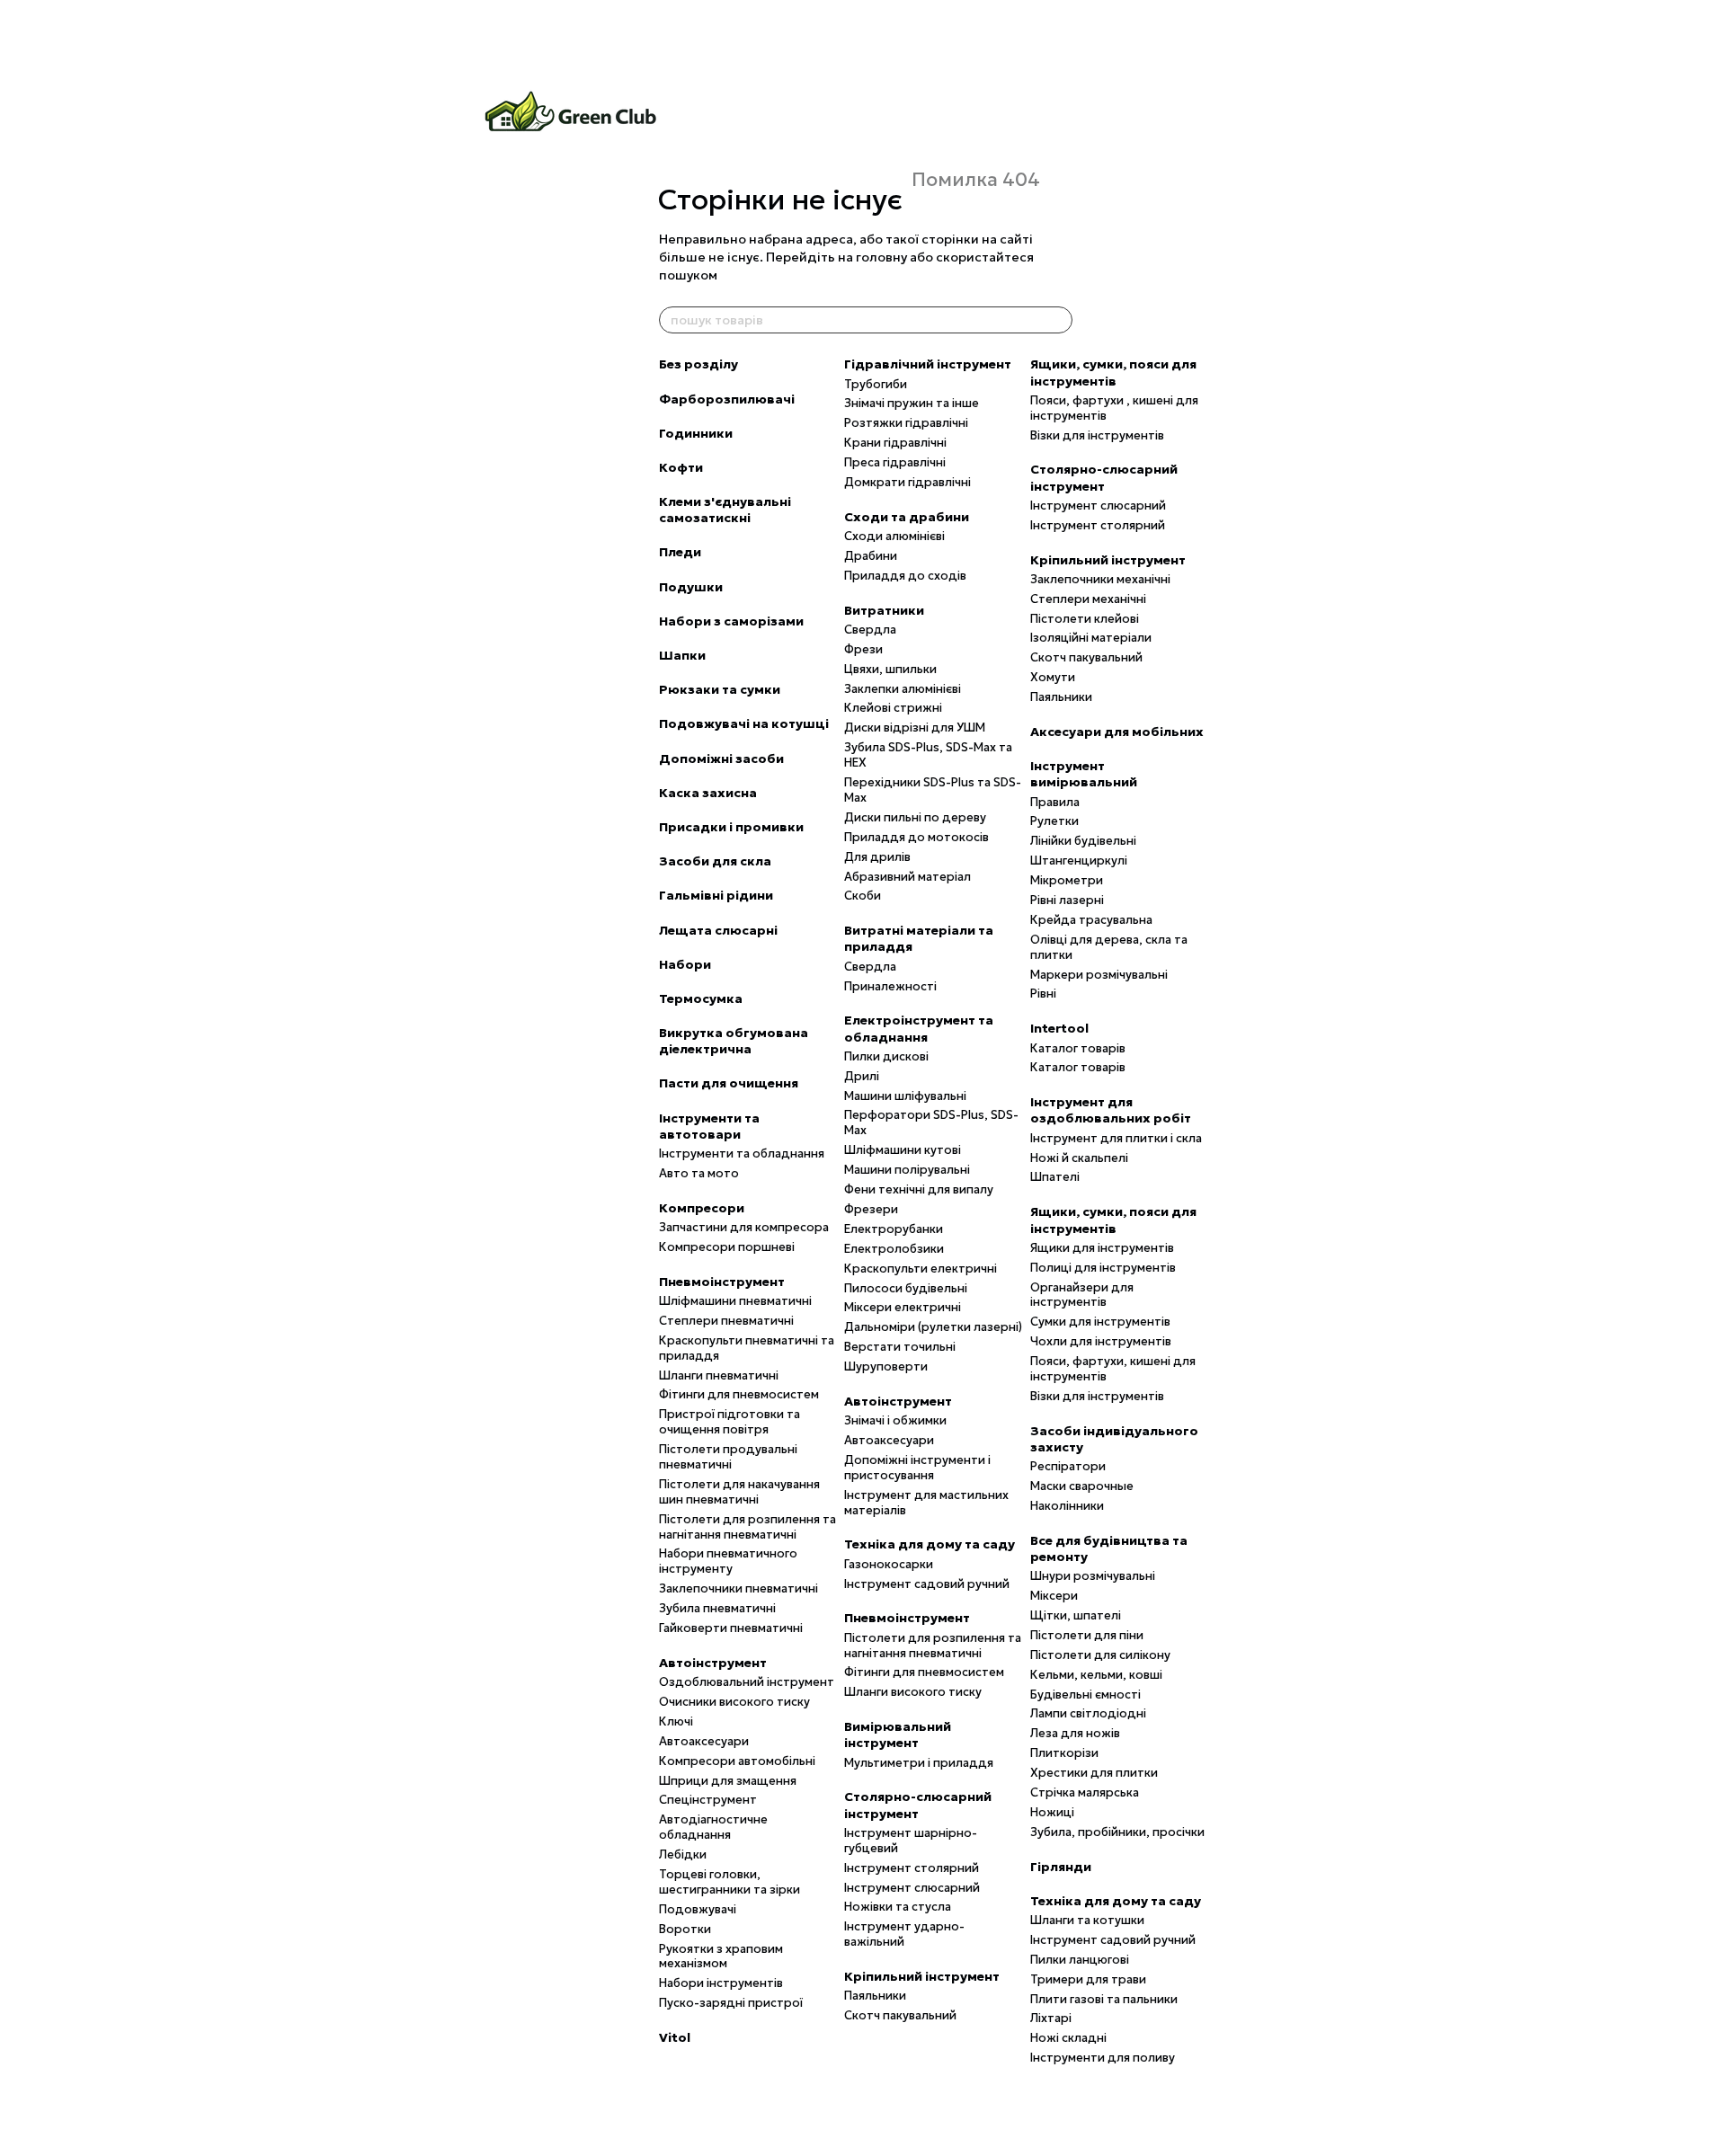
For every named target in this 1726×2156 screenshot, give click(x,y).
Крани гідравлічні (895, 443)
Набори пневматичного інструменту (728, 1561)
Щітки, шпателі (1076, 1615)
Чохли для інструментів (1101, 1341)
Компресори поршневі (727, 1247)
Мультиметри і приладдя (919, 1763)
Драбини (871, 556)
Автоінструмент (713, 1663)
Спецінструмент (708, 1800)
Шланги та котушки (1087, 1920)
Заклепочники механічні (1100, 579)
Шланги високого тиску (913, 1692)
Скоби (863, 896)
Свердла (870, 630)
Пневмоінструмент (722, 1282)
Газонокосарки (889, 1564)
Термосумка (701, 998)
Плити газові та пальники (1104, 1999)
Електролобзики (894, 1249)
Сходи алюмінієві (894, 536)
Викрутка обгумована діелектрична (734, 1041)
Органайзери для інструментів (1082, 1295)
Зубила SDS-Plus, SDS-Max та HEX (928, 755)
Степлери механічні (1088, 599)
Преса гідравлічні (895, 462)
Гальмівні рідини (716, 895)
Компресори (702, 1208)
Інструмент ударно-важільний (904, 1934)
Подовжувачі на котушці (744, 723)
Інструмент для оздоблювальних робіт (1111, 1110)
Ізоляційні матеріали (1091, 638)
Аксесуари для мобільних (1117, 732)
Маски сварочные (1082, 1486)
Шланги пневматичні (719, 1375)
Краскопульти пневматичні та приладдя (747, 1348)
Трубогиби (876, 384)
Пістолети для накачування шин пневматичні (739, 1492)
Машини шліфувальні (905, 1096)
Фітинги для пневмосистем (739, 1394)
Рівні (1043, 994)
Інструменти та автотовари (709, 1126)
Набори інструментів (721, 1983)
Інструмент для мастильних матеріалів (926, 1503)
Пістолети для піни (1087, 1635)
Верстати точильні (900, 1347)
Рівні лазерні (1067, 900)
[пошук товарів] (1058, 320)
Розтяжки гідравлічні (906, 423)
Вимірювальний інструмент (898, 1735)
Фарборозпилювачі (727, 399)
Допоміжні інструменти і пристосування (917, 1468)
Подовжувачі (698, 1909)
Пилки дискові (886, 1056)
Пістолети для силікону (1100, 1655)
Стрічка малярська (1085, 1792)
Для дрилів (877, 857)
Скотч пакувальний (900, 2015)
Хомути (1053, 677)
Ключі (676, 1721)
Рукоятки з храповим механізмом (721, 1956)
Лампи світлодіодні (1088, 1713)
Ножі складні (1068, 2038)
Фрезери (871, 1209)
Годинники (696, 433)
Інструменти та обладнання (742, 1153)
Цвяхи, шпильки (890, 669)
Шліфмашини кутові (903, 1150)
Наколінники (1067, 1506)
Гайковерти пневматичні (731, 1628)
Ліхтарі (1051, 2018)
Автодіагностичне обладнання (713, 1827)
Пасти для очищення (729, 1083)
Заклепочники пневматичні (738, 1588)
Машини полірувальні (907, 1170)
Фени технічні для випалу (919, 1189)
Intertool (1059, 1028)
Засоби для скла (715, 861)
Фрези (863, 649)
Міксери (1054, 1596)
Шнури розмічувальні (1093, 1576)
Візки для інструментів (1097, 435)
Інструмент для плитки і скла (1116, 1138)
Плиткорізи (1064, 1753)
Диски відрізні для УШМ (915, 728)
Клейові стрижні (893, 708)
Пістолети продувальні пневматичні (728, 1457)
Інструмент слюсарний (912, 1888)
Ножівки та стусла (898, 1907)
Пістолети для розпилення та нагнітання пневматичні (747, 1527)
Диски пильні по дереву (915, 817)
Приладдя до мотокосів (916, 837)
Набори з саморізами (731, 621)
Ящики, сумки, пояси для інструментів (1113, 372)
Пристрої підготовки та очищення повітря (730, 1422)
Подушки (691, 587)
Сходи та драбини (907, 517)
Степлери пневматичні (726, 1321)
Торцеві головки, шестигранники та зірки (730, 1882)
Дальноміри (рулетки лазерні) (933, 1327)
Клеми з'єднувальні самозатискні (725, 510)
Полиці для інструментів (1103, 1268)
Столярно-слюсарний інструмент (918, 1805)
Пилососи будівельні (906, 1288)
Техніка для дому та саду (930, 1544)
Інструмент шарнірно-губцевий (911, 1841)
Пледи (680, 552)
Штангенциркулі (1079, 861)
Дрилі (862, 1076)
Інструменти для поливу (1103, 2058)
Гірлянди (1061, 1867)
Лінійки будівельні (1083, 841)
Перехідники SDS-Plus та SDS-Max (933, 790)
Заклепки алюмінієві (903, 689)
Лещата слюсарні (718, 930)
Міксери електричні (903, 1307)
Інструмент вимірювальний (1084, 774)
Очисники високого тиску (734, 1702)
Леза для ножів (1075, 1733)
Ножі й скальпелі (1079, 1158)
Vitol (675, 2037)
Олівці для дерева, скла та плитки (1109, 947)
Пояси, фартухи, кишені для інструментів (1113, 1369)
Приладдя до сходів (905, 576)
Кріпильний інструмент (922, 1976)
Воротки (685, 1929)
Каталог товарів (1078, 1048)
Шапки (682, 655)
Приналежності (890, 986)
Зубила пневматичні (717, 1608)
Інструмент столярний (912, 1868)
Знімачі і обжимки (895, 1420)
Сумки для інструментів (1100, 1322)
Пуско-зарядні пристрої (731, 2003)
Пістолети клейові (1085, 619)
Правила (1055, 802)
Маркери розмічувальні (1099, 975)
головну (881, 257)
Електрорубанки (894, 1229)
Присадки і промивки (731, 827)
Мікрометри (1067, 880)
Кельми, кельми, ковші (1096, 1675)
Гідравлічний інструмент (928, 364)
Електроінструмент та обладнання (919, 1028)
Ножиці (1052, 1812)
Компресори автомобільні (737, 1761)
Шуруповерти (886, 1366)
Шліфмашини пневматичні (735, 1301)
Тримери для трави (1088, 1979)
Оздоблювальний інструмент (747, 1682)
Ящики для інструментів (1102, 1248)
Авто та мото (699, 1173)
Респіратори (1068, 1466)
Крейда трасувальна (1091, 920)
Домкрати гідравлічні (907, 482)
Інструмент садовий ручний (927, 1584)
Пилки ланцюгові (1080, 1960)
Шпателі (1055, 1177)
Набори (685, 964)
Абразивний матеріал (907, 877)
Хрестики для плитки (1094, 1773)
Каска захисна (708, 793)
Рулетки (1054, 821)
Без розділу (698, 364)
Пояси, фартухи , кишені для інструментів (1114, 408)
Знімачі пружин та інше (912, 403)
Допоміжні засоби (721, 759)
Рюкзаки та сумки (720, 689)
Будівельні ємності (1085, 1695)
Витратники (884, 610)
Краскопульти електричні (921, 1269)
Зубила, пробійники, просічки (1117, 1832)
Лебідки (683, 1854)
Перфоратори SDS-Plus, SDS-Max (931, 1122)
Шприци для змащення (728, 1781)
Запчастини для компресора (744, 1227)
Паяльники (875, 1996)
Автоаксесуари (704, 1741)
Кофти (681, 467)
